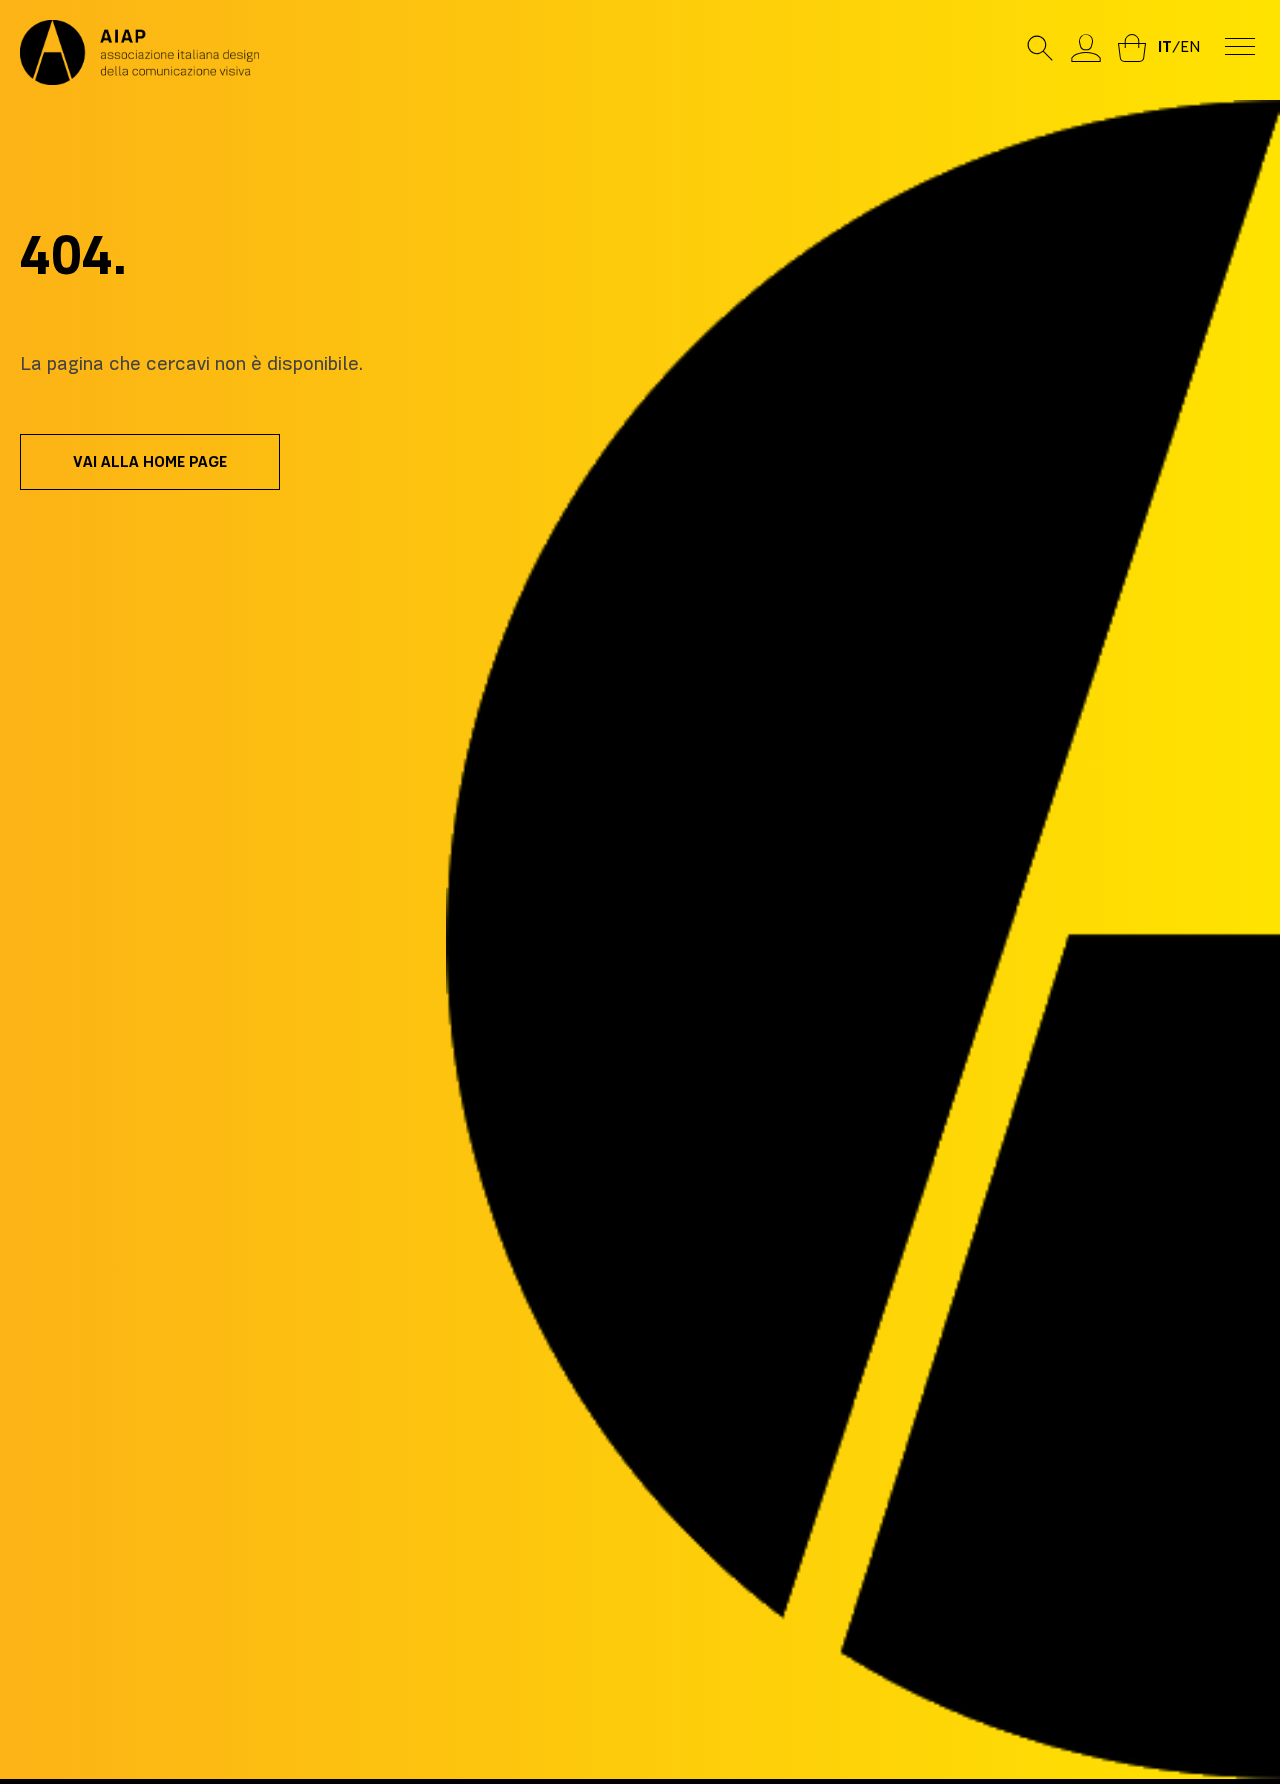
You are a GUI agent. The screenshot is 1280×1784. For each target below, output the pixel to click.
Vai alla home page (150, 462)
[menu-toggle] (1240, 45)
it (1165, 47)
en (1190, 47)
